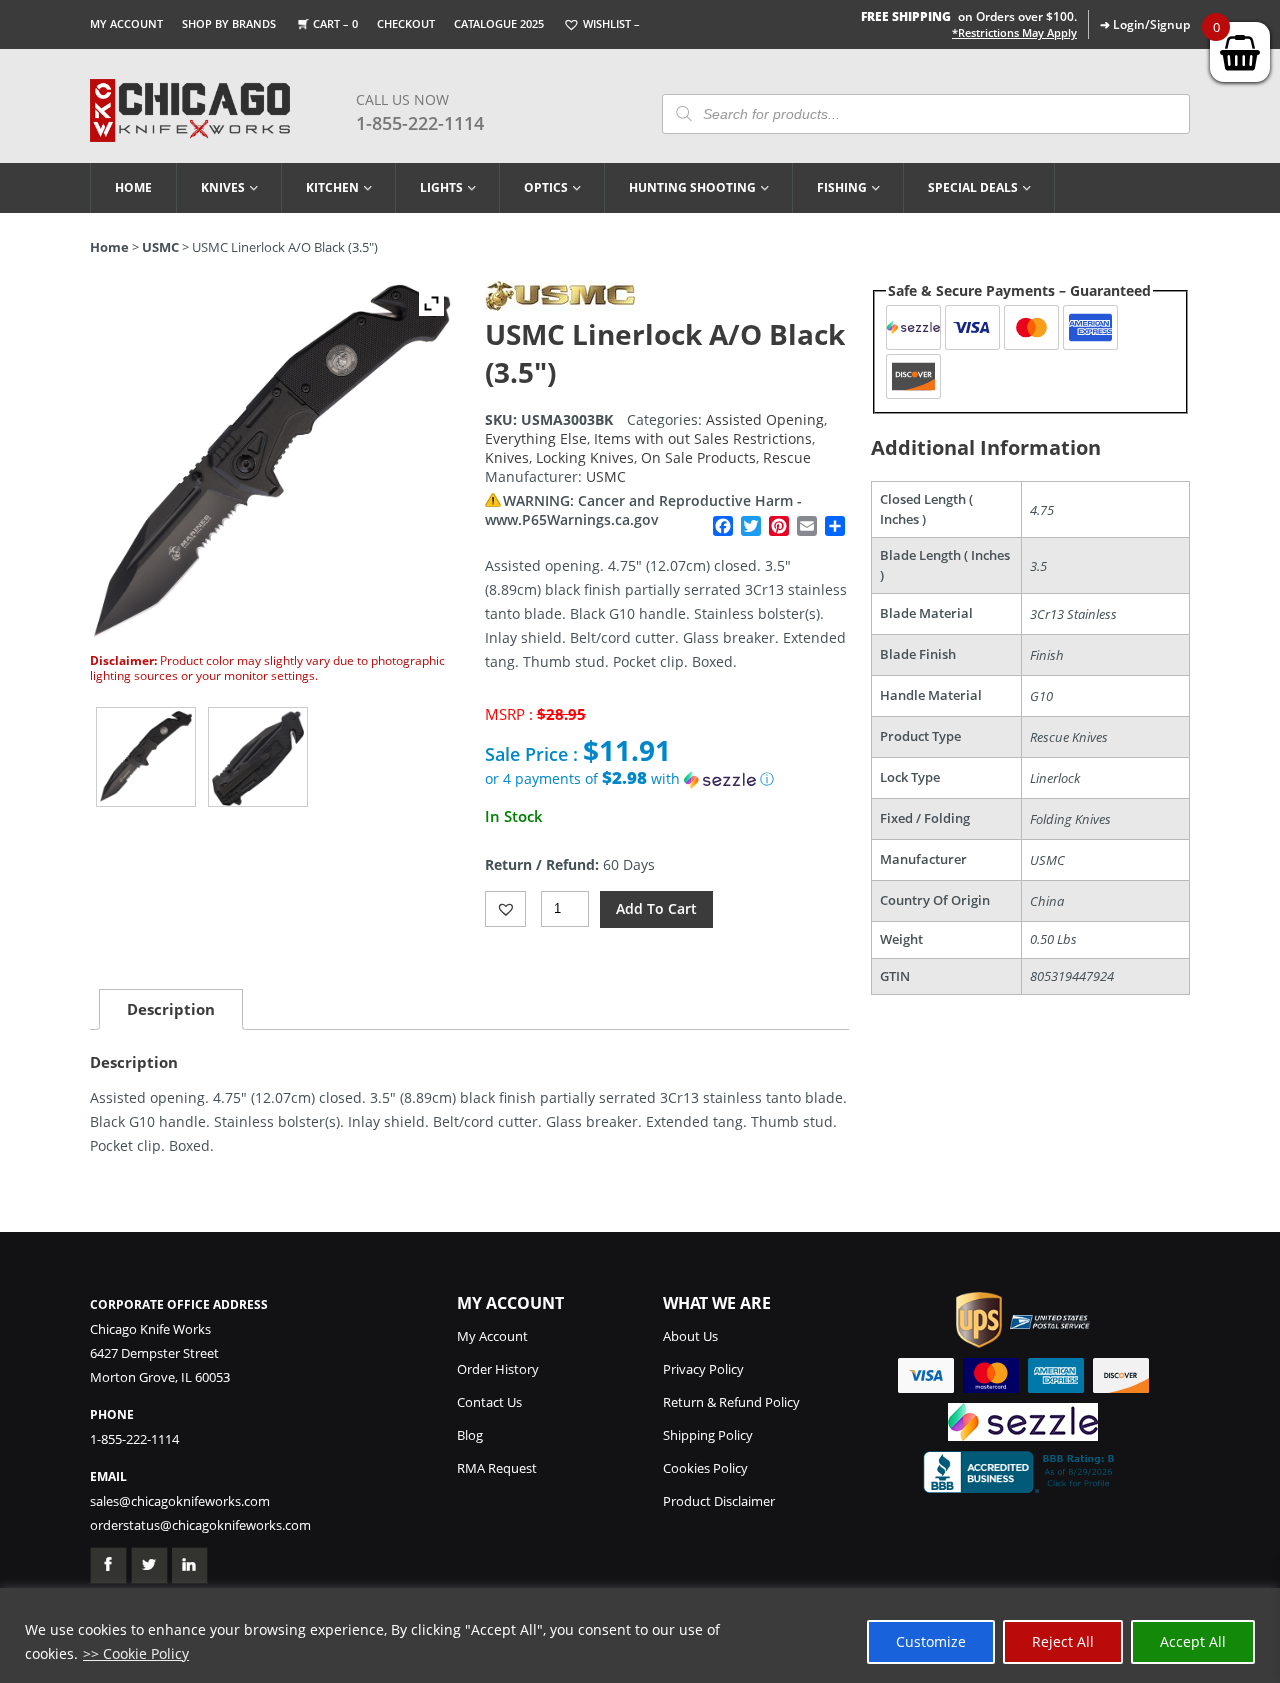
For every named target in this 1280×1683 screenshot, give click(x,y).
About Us (690, 1336)
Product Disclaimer (719, 1501)
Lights (441, 187)
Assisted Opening (765, 419)
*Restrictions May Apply (1014, 33)
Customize (931, 1641)
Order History (498, 1369)
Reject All (1063, 1641)
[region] (640, 1635)
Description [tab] (171, 1009)
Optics (546, 187)
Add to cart (656, 908)
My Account (126, 23)
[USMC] (560, 305)
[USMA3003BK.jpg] (146, 757)
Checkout (406, 23)
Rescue (787, 457)
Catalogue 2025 (499, 23)
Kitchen (332, 187)
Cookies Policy (705, 1468)
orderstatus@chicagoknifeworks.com (200, 1525)
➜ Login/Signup (1145, 24)
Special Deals (973, 187)
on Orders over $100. (969, 16)
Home (133, 187)
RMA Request (497, 1468)
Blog (470, 1435)
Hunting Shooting (692, 187)
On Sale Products (698, 457)
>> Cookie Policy (136, 1653)
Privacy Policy (703, 1369)
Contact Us (489, 1402)
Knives (223, 187)
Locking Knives (585, 457)
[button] (667, 779)
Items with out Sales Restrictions (703, 438)
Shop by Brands (229, 23)
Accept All (1193, 1641)
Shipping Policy (708, 1435)
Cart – (335, 23)
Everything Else (536, 438)
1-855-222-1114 (420, 123)
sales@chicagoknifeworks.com (180, 1501)
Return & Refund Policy (731, 1402)
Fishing (842, 187)
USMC (160, 247)
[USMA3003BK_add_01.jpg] (258, 757)
